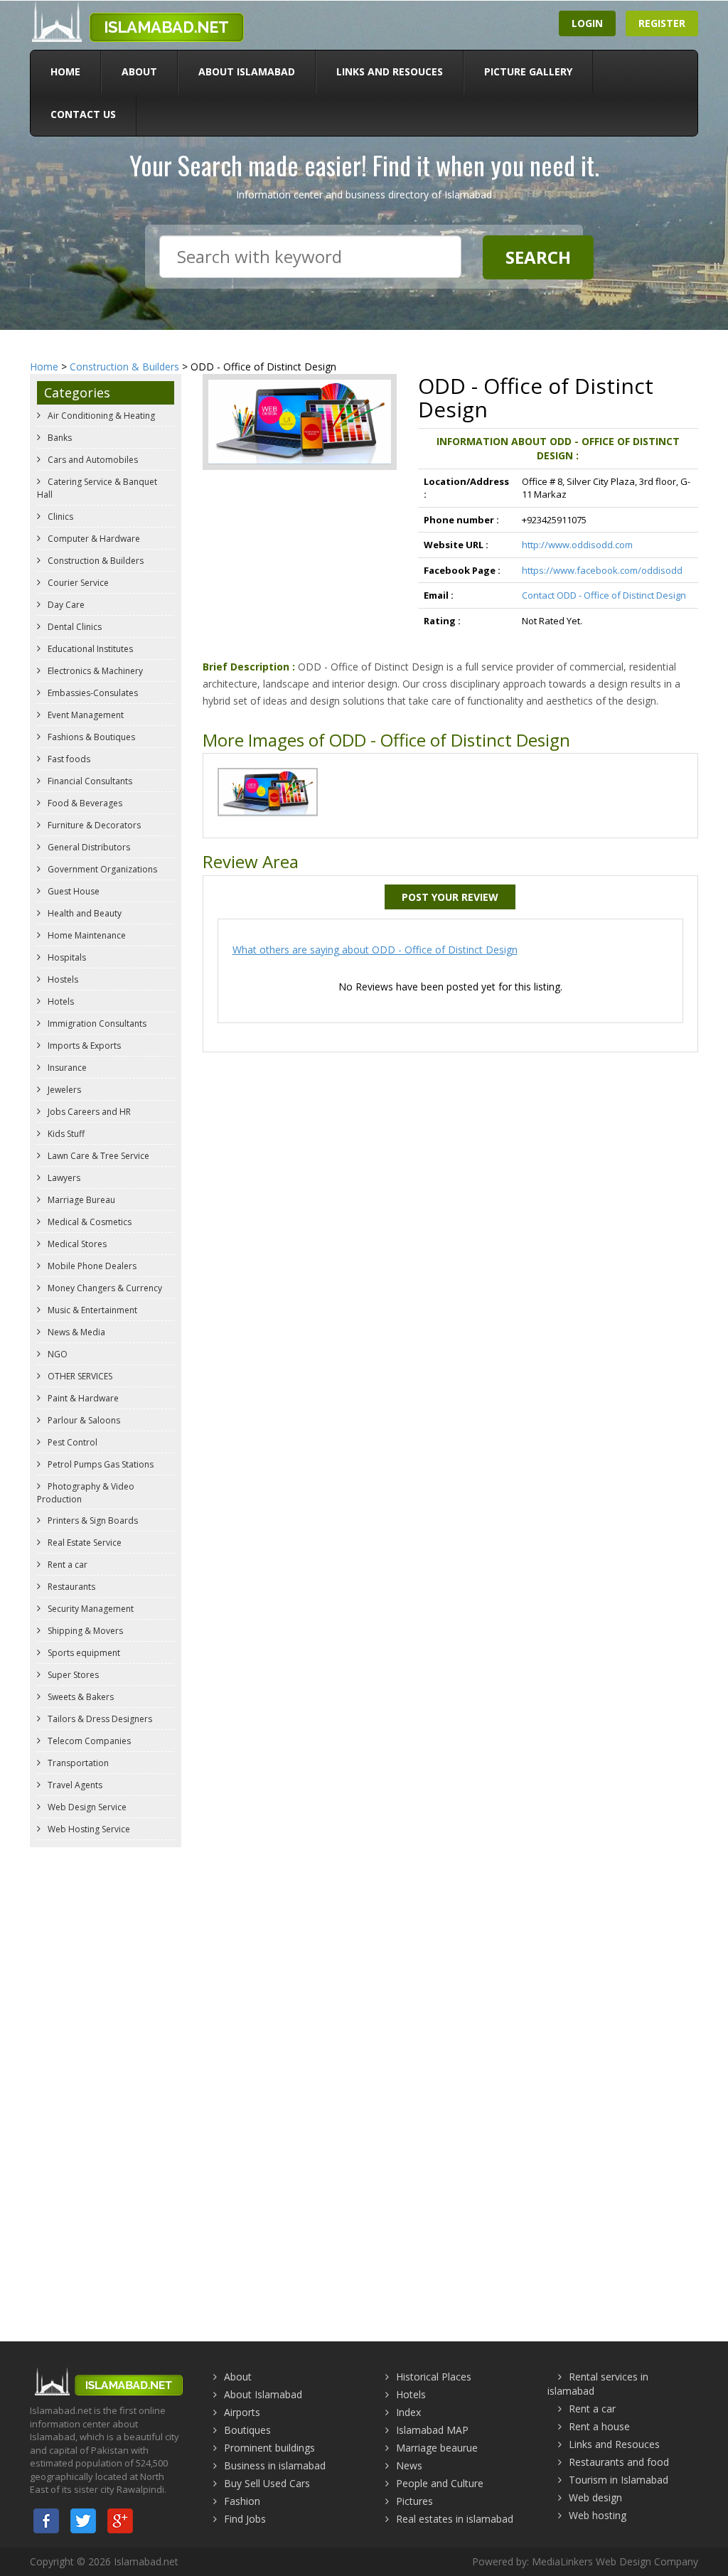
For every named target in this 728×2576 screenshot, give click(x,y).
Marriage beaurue (437, 2448)
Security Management (90, 1609)
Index (408, 2412)
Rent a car (66, 1565)
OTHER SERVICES (79, 1376)
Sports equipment (83, 1653)
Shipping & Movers (84, 1631)
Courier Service (77, 583)
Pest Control (71, 1442)
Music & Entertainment (91, 1310)
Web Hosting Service (88, 1829)
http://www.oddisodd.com (577, 545)
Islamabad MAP (432, 2430)
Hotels (60, 1001)
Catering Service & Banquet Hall (97, 488)
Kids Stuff (65, 1134)
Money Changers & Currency (104, 1288)
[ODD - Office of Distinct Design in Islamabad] (268, 791)
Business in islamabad (275, 2465)
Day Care (65, 605)
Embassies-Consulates (92, 693)
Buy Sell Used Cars (267, 2483)
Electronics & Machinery (94, 671)
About (139, 71)
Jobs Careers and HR (88, 1112)
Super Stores (72, 1675)
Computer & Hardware (93, 539)
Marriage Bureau (80, 1200)
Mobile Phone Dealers (91, 1266)
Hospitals (66, 957)
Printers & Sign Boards (92, 1521)
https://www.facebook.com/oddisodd (602, 570)
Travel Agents (74, 1785)
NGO (57, 1354)
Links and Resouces (390, 71)
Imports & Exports (83, 1046)
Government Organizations (101, 869)
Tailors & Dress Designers (99, 1719)
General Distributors (88, 847)
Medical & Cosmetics (89, 1222)
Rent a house (599, 2426)
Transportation (77, 1763)
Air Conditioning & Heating (100, 416)
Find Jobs (245, 2519)
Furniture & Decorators (93, 825)
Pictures (414, 2501)
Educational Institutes (89, 649)
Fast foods (68, 759)
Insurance (66, 1068)
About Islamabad (247, 71)
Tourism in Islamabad (619, 2480)
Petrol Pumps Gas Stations (100, 1464)
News (409, 2465)
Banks (59, 438)
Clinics (59, 517)
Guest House (73, 891)
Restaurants (70, 1587)
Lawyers (63, 1178)
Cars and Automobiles (92, 460)
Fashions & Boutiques (90, 737)
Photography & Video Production (86, 1493)
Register (662, 23)
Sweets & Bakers (80, 1697)
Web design (595, 2497)
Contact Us (83, 114)
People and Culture (440, 2483)
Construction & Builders (124, 367)
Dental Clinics (74, 627)
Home (65, 71)
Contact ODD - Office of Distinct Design (604, 595)
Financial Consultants (89, 781)
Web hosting (598, 2515)
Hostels (62, 979)
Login (587, 23)
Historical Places (434, 2377)
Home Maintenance (86, 935)
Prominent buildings (269, 2448)
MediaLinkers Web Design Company (615, 2561)
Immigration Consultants (96, 1024)
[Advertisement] (364, 1957)
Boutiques (247, 2430)
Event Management (85, 715)
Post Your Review (450, 897)
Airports (242, 2412)
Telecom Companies (88, 1741)
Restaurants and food (619, 2462)
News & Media (75, 1332)
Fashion (242, 2501)
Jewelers (63, 1090)
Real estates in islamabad (455, 2519)
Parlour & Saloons (83, 1420)
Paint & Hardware (82, 1398)
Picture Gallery (528, 71)
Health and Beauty (84, 913)
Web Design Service (86, 1807)
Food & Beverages (84, 803)
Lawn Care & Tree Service (97, 1156)
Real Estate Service (84, 1543)
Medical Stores (76, 1244)
